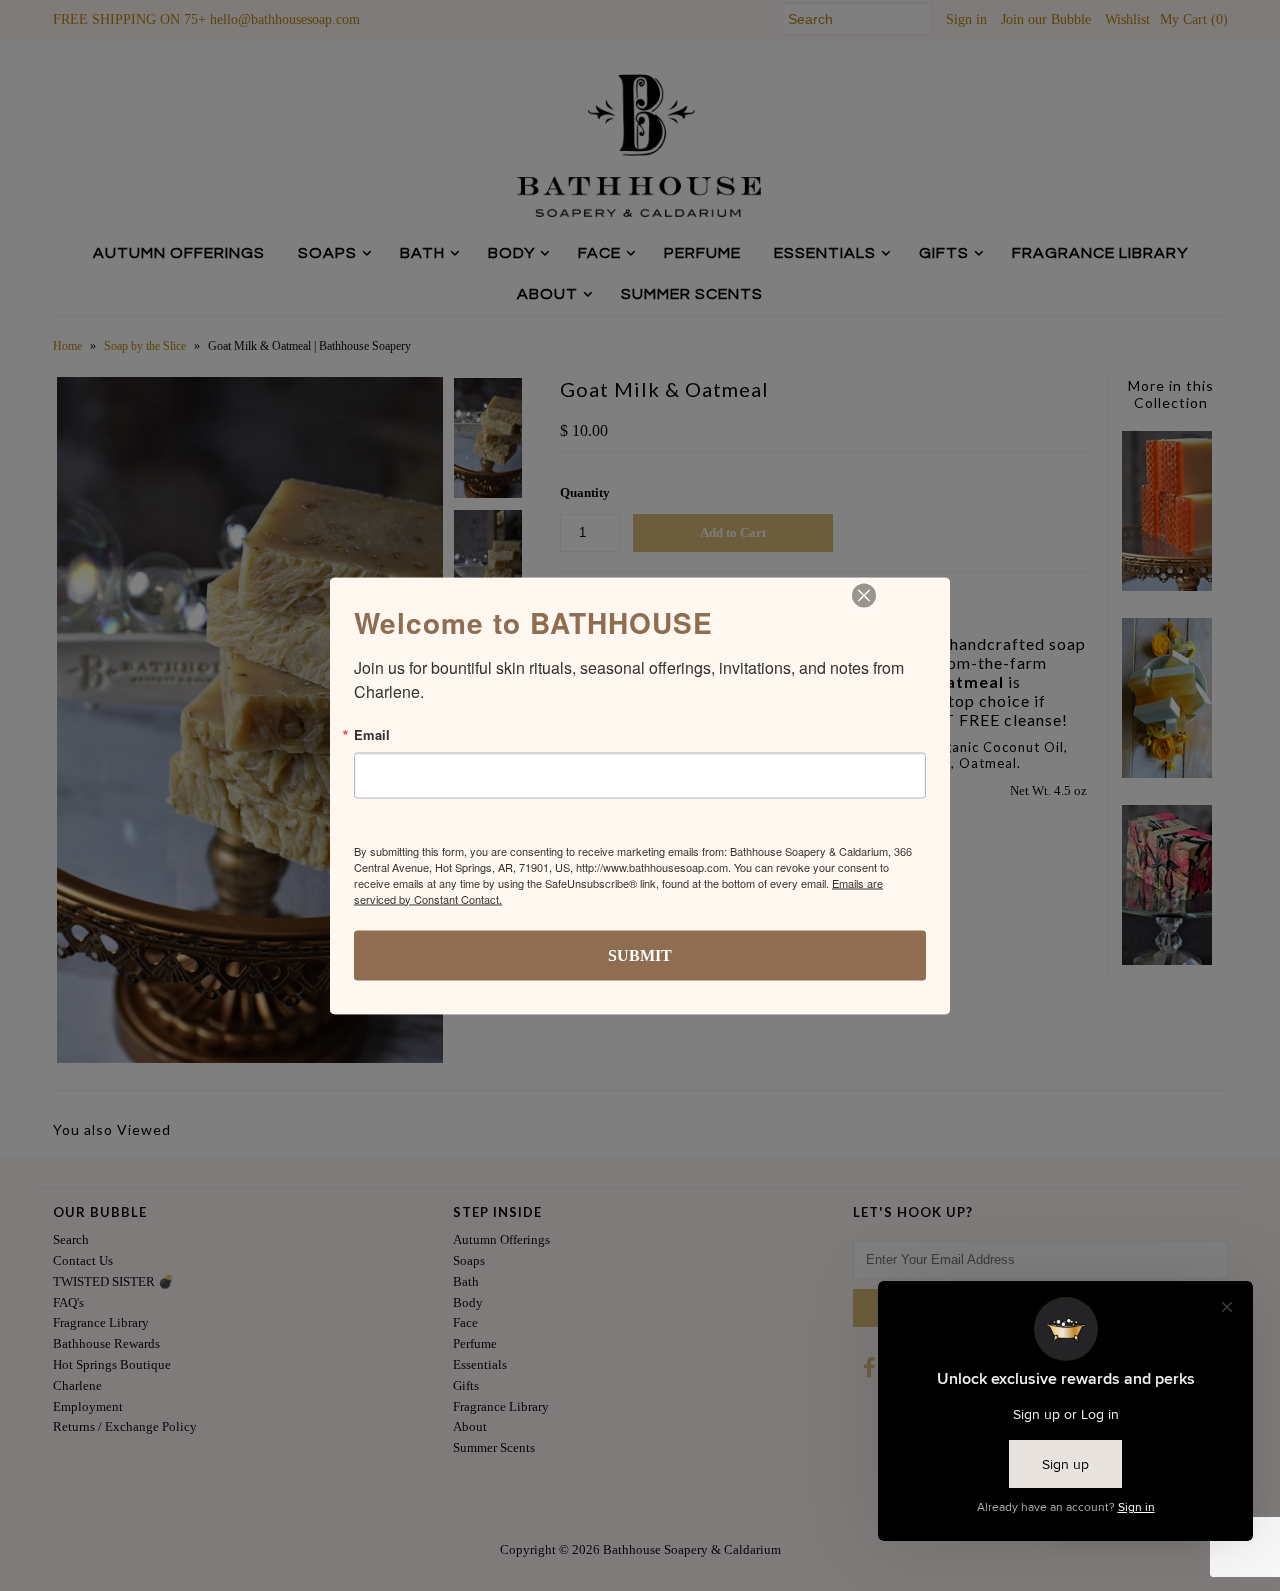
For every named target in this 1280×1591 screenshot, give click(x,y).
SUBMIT (640, 954)
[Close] (864, 595)
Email (372, 733)
